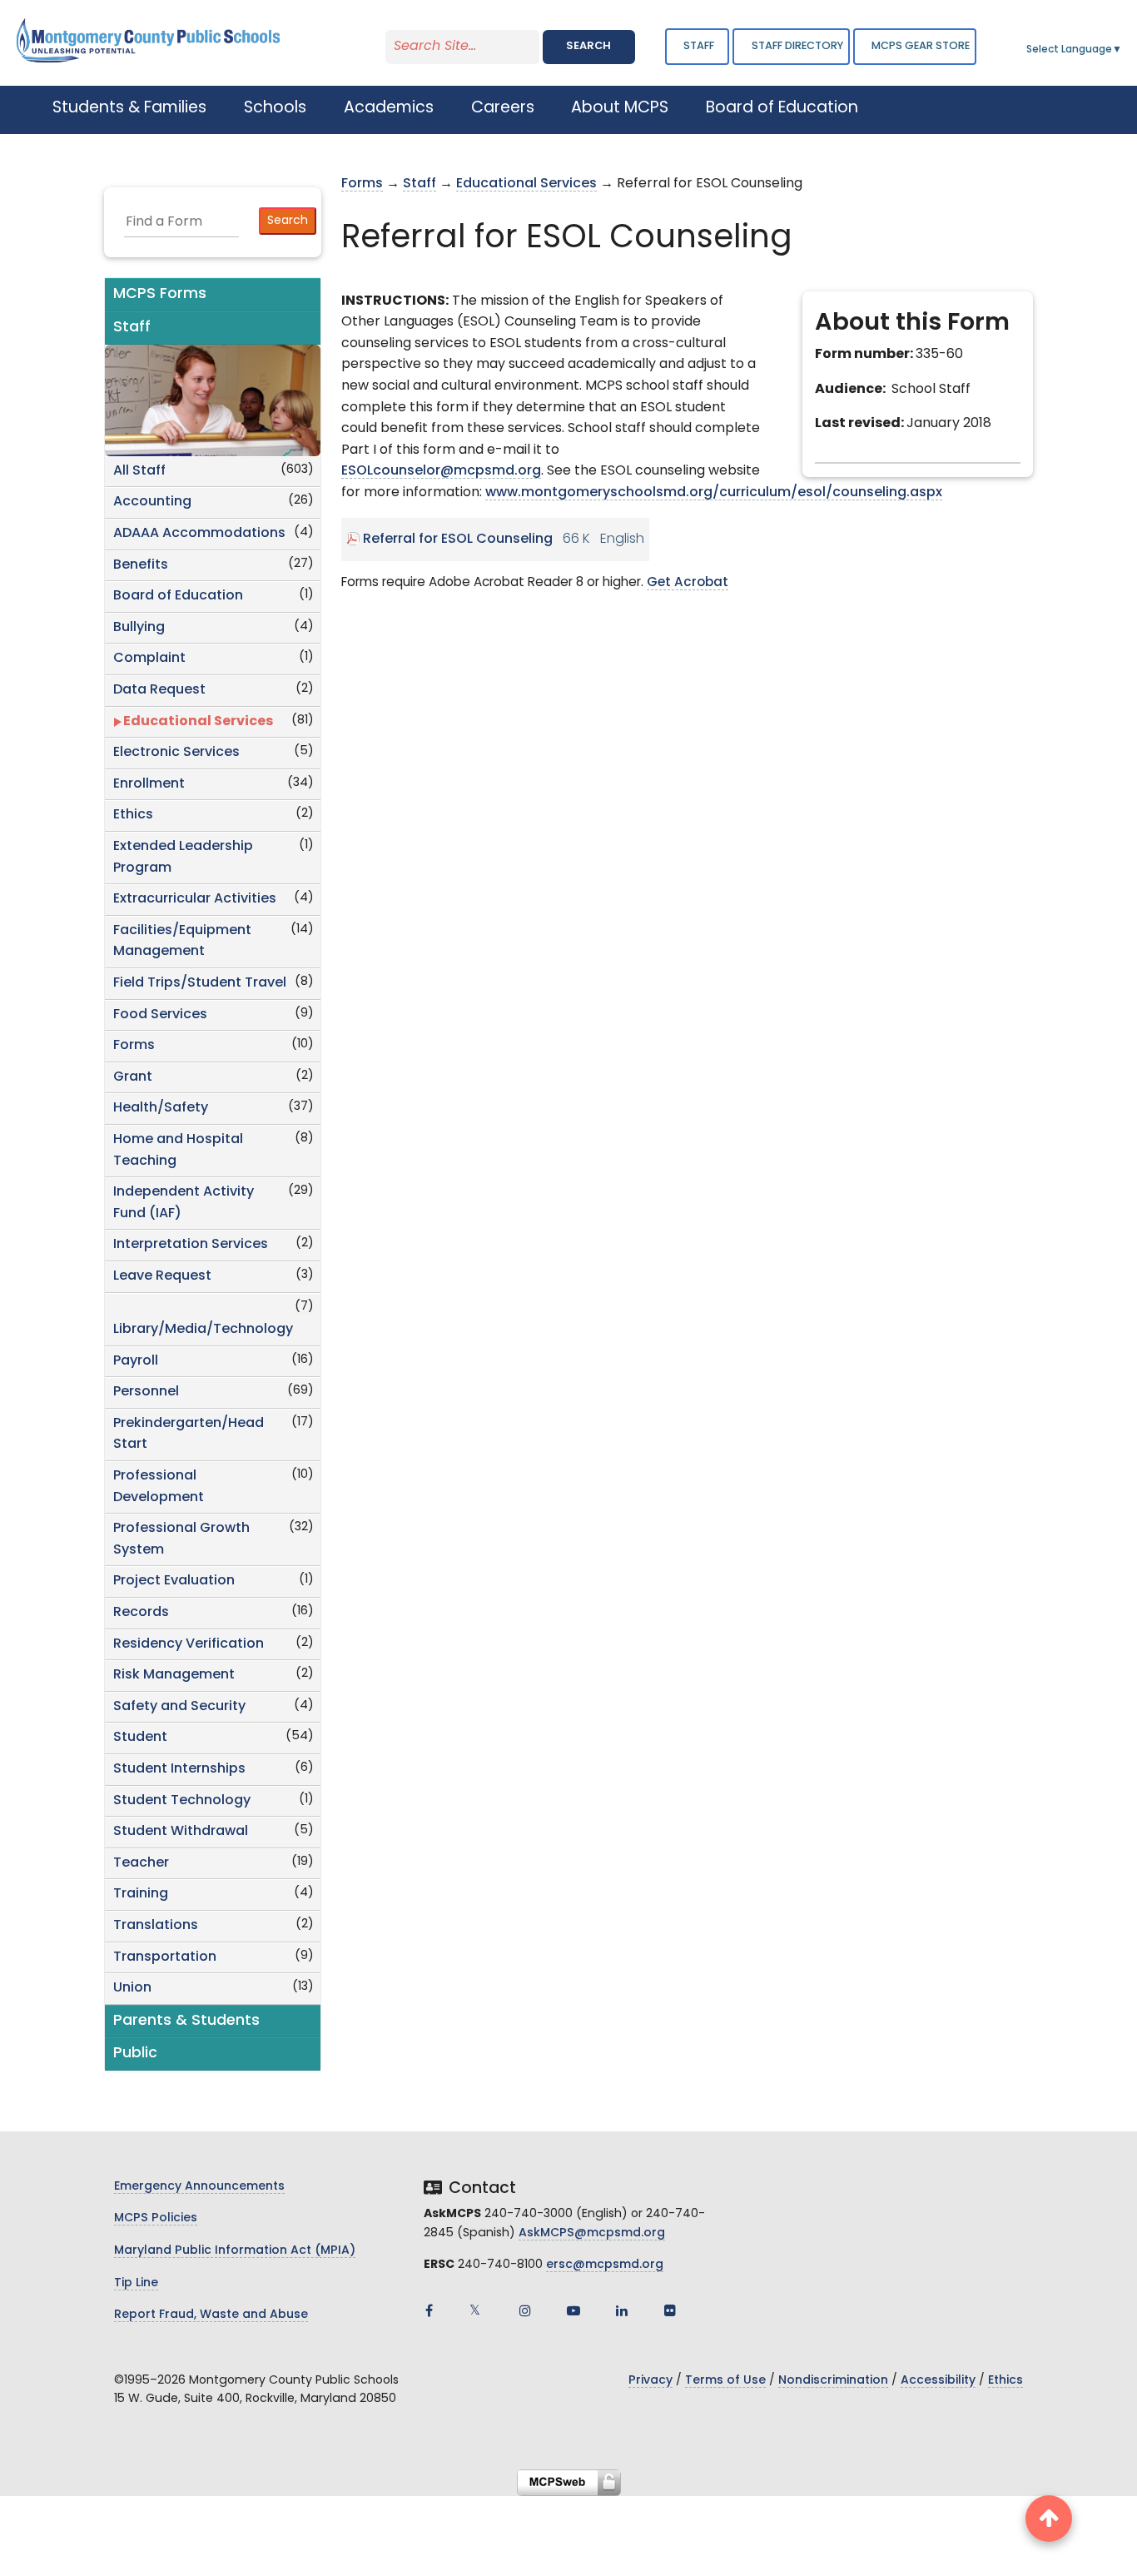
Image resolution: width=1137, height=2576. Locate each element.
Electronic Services (176, 753)
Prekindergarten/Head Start (189, 1435)
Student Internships (179, 1769)
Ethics (133, 815)
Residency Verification (189, 1644)
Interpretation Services (191, 1245)
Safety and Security (179, 1707)
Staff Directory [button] (797, 46)
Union (132, 1988)
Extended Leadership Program (183, 858)
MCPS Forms (160, 294)
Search (588, 46)
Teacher (141, 1863)
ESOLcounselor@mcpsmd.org (441, 471)
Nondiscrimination (833, 2381)
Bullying (139, 628)
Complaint (149, 659)
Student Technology (182, 1801)
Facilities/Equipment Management (182, 942)
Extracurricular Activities (195, 899)
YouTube (573, 2310)
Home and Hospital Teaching (178, 1151)
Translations (156, 1926)
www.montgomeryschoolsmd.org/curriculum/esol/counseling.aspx (714, 493)
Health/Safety (161, 1108)
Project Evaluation (174, 1581)
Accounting (152, 502)
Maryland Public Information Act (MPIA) (235, 2251)
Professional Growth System (181, 1539)
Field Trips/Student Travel (200, 983)
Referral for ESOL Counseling (458, 540)
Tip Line (136, 2283)
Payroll (136, 1361)
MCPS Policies (156, 2218)
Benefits (141, 565)
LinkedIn (622, 2310)
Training (141, 1894)
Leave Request (162, 1276)
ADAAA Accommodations (199, 534)
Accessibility (938, 2381)
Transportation (165, 1957)
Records (141, 1613)
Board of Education (178, 596)
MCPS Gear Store (921, 46)
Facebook (429, 2310)
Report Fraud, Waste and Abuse (211, 2315)
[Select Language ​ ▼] (1123, 50)
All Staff (139, 471)
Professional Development (159, 1487)
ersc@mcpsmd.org (605, 2265)
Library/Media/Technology (203, 1330)
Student (140, 1738)
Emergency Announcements (199, 2187)
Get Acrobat (688, 583)
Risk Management (174, 1675)
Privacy (650, 2381)
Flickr (670, 2310)
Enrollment (149, 784)
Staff (699, 46)
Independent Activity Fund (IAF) (184, 1203)
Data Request (159, 690)
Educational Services (198, 722)
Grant (133, 1077)
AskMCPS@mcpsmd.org (592, 2233)
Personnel (146, 1392)
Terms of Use (725, 2381)
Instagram (525, 2310)
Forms (134, 1046)
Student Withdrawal (181, 1832)
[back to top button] (1049, 2519)
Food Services (160, 1015)
